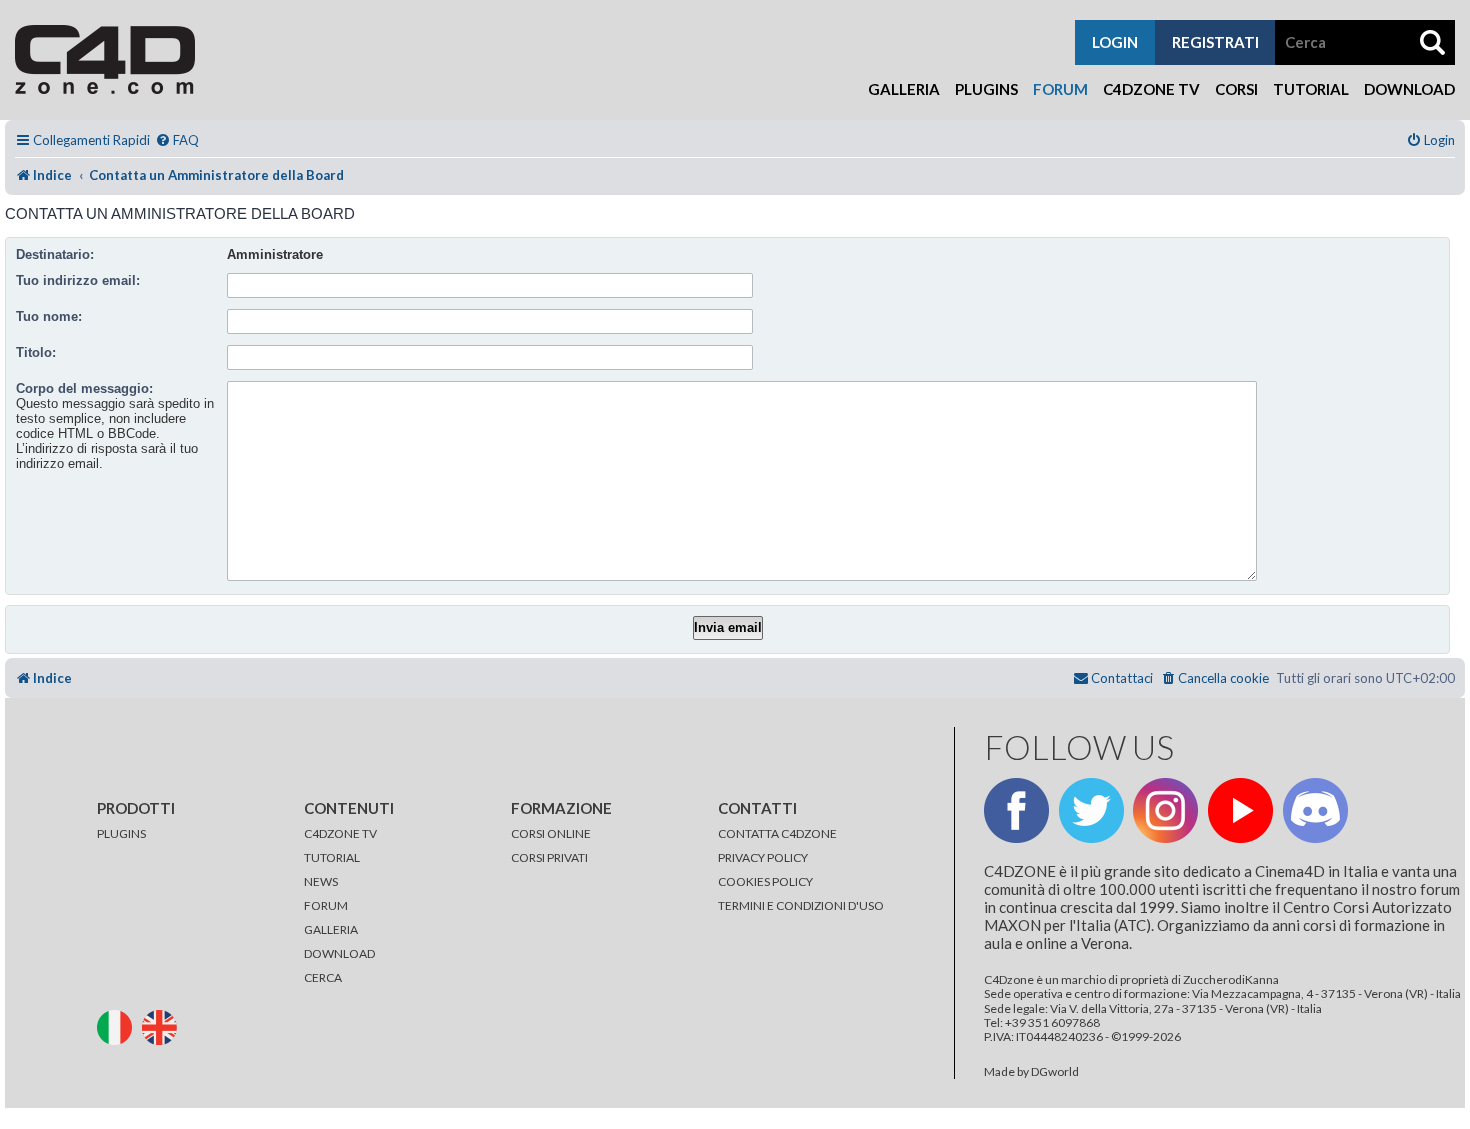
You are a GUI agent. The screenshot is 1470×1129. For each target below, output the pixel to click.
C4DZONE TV (340, 833)
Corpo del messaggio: (84, 388)
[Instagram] (1165, 810)
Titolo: (36, 352)
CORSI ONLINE (551, 833)
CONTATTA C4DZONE (777, 833)
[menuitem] (177, 140)
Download (1409, 89)
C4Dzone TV (1151, 89)
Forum (1060, 89)
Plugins (986, 89)
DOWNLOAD (339, 953)
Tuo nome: (49, 316)
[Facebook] (1016, 810)
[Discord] (1315, 810)
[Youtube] (1240, 810)
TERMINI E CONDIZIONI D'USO (801, 905)
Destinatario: (55, 254)
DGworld (1055, 1072)
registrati (1215, 42)
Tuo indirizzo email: (78, 280)
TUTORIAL (332, 857)
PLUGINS (121, 833)
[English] (163, 1025)
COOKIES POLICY (765, 881)
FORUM (326, 905)
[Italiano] (118, 1025)
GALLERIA (331, 929)
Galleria (904, 89)
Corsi (1236, 89)
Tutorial (1311, 89)
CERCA (323, 977)
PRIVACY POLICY (763, 857)
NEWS (321, 881)
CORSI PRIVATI (549, 857)
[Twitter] (1091, 810)
